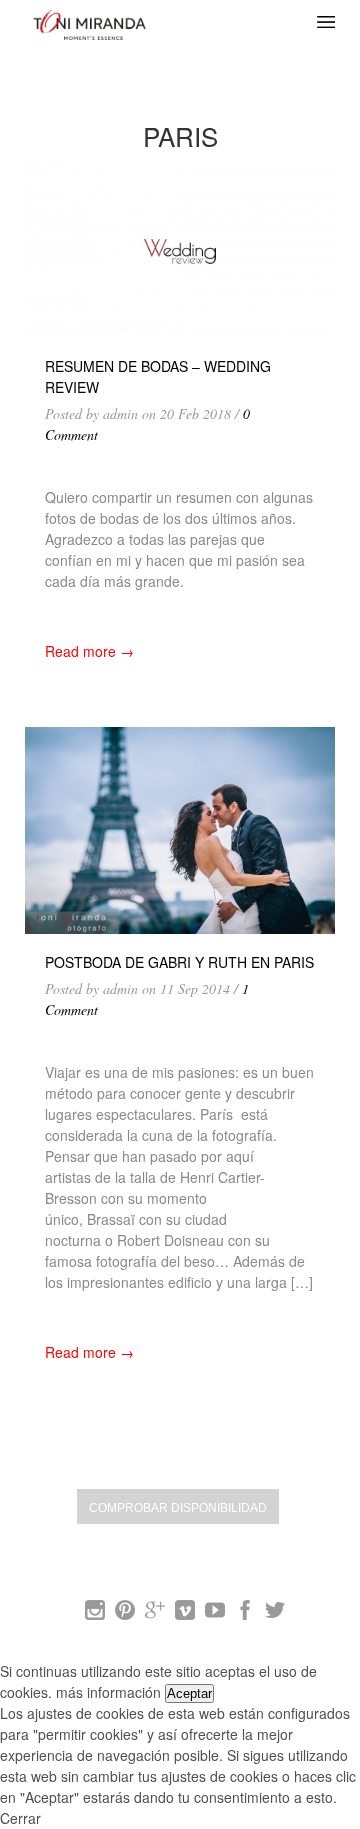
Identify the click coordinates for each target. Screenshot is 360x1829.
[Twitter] (275, 1614)
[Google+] (155, 1614)
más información (108, 1692)
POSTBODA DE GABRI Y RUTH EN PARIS (179, 962)
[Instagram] (95, 1614)
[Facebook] (245, 1614)
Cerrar (20, 1818)
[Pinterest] (125, 1614)
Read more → (89, 651)
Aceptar (189, 1693)
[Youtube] (215, 1614)
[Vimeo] (185, 1614)
